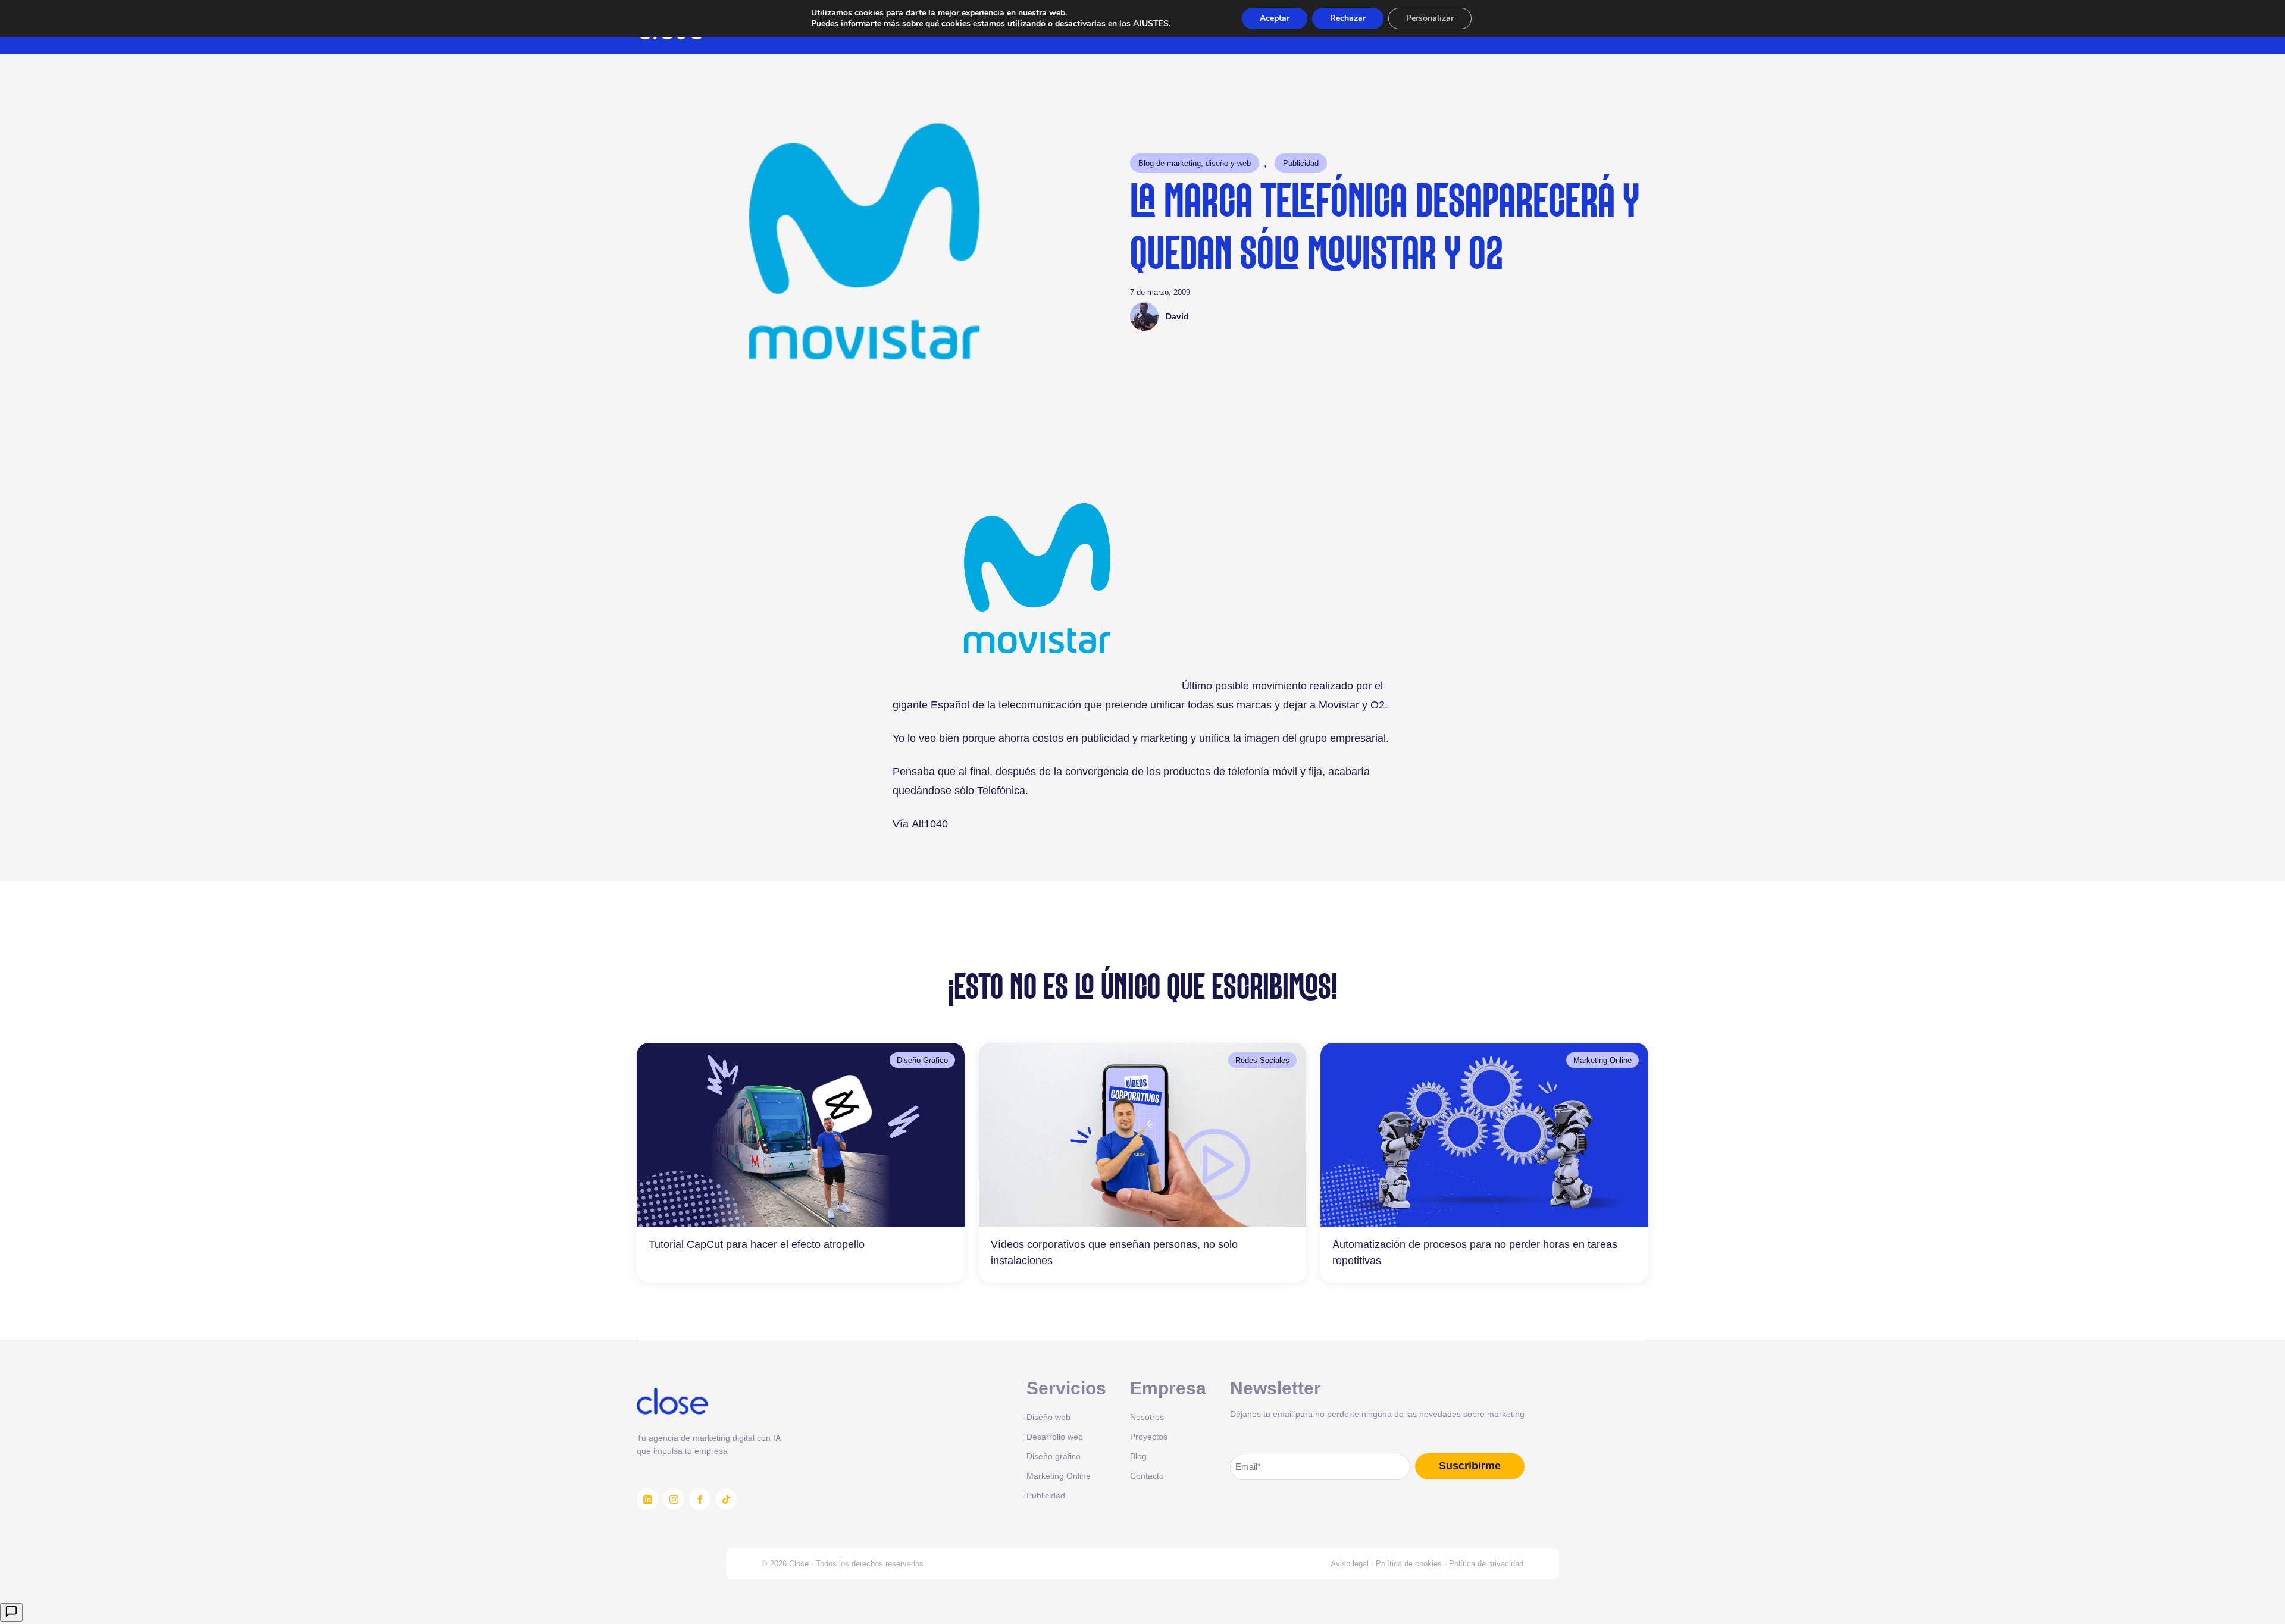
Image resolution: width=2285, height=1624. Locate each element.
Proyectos (1149, 1436)
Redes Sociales (1262, 1060)
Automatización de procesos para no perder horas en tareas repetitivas (1475, 1252)
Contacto (1147, 1476)
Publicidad (1301, 163)
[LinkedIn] (647, 1499)
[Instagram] (674, 1499)
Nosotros (1147, 1417)
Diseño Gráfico (922, 1060)
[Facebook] (700, 1499)
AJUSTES (1151, 24)
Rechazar (1348, 18)
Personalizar (1430, 18)
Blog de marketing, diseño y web (1195, 163)
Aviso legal (1350, 1563)
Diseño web (1048, 1417)
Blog (1138, 1456)
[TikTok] (726, 1499)
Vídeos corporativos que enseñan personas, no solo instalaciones (1114, 1252)
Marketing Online (1602, 1060)
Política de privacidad (1486, 1563)
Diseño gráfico (1054, 1456)
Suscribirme (1470, 1466)
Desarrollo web (1055, 1436)
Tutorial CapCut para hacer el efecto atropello (757, 1244)
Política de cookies (1409, 1563)
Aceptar (1275, 18)
